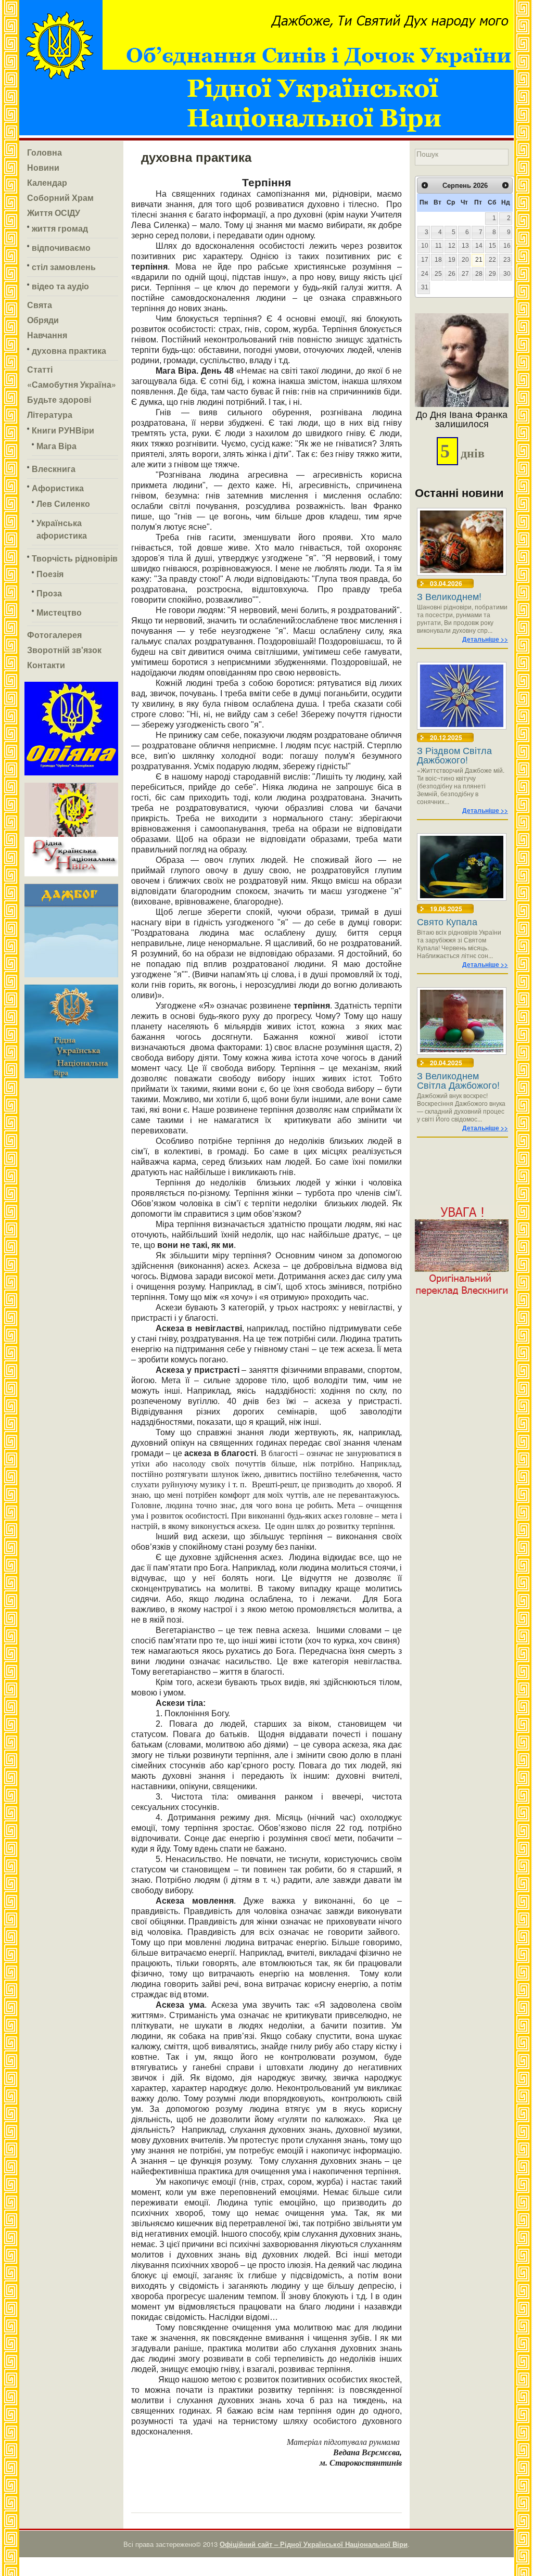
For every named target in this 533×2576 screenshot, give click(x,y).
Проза (49, 593)
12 (452, 246)
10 (425, 246)
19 (452, 260)
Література (50, 415)
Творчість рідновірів (75, 558)
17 (425, 260)
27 (465, 274)
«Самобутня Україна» (72, 384)
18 (438, 260)
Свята (40, 305)
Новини (43, 167)
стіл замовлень (64, 267)
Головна (45, 152)
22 (492, 260)
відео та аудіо (60, 286)
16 (507, 246)
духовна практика (69, 350)
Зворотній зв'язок (64, 650)
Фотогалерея (54, 635)
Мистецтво (59, 612)
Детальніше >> (485, 639)
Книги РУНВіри (63, 430)
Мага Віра (56, 446)
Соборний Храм (60, 197)
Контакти (46, 665)
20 (465, 260)
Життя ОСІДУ (54, 213)
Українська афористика (62, 529)
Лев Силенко (63, 503)
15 (492, 246)
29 (492, 274)
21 (479, 260)
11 (439, 246)
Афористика (58, 488)
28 (479, 274)
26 (452, 274)
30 (507, 274)
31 (425, 287)
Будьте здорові (59, 399)
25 (438, 274)
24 (425, 274)
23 (507, 260)
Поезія (50, 574)
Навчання (47, 335)
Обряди (43, 320)
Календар (47, 182)
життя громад (60, 228)
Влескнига (54, 469)
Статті (40, 369)
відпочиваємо (61, 247)
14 (479, 246)
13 (465, 246)
